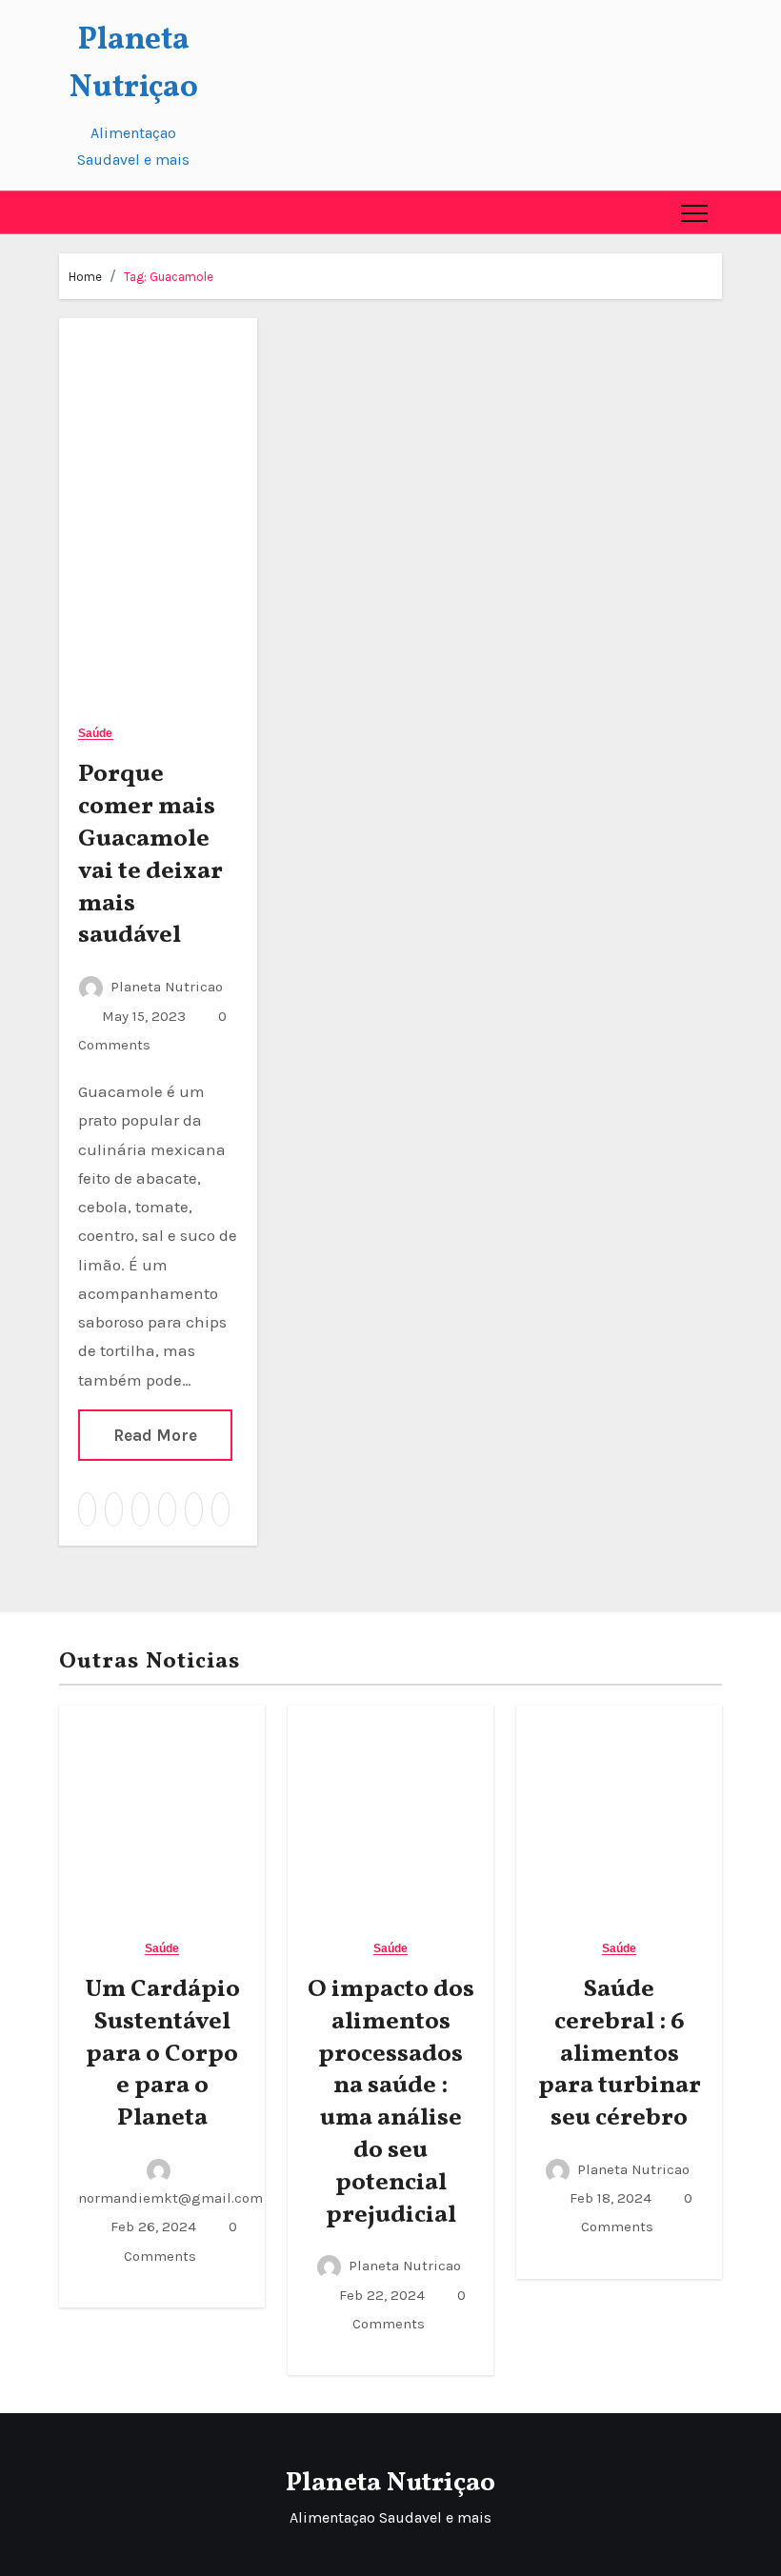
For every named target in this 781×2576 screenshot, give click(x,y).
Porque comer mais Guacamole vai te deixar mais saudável (150, 855)
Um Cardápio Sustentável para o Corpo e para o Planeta (162, 2054)
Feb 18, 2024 (609, 2198)
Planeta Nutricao (167, 987)
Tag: (169, 277)
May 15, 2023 (142, 1016)
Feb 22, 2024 (380, 2295)
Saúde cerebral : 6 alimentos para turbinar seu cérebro (620, 2054)
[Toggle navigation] (694, 212)
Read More (155, 1435)
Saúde (96, 734)
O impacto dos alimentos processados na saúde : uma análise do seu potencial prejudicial (391, 2102)
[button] (74, 212)
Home (85, 277)
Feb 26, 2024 (151, 2227)
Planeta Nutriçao (390, 2483)
